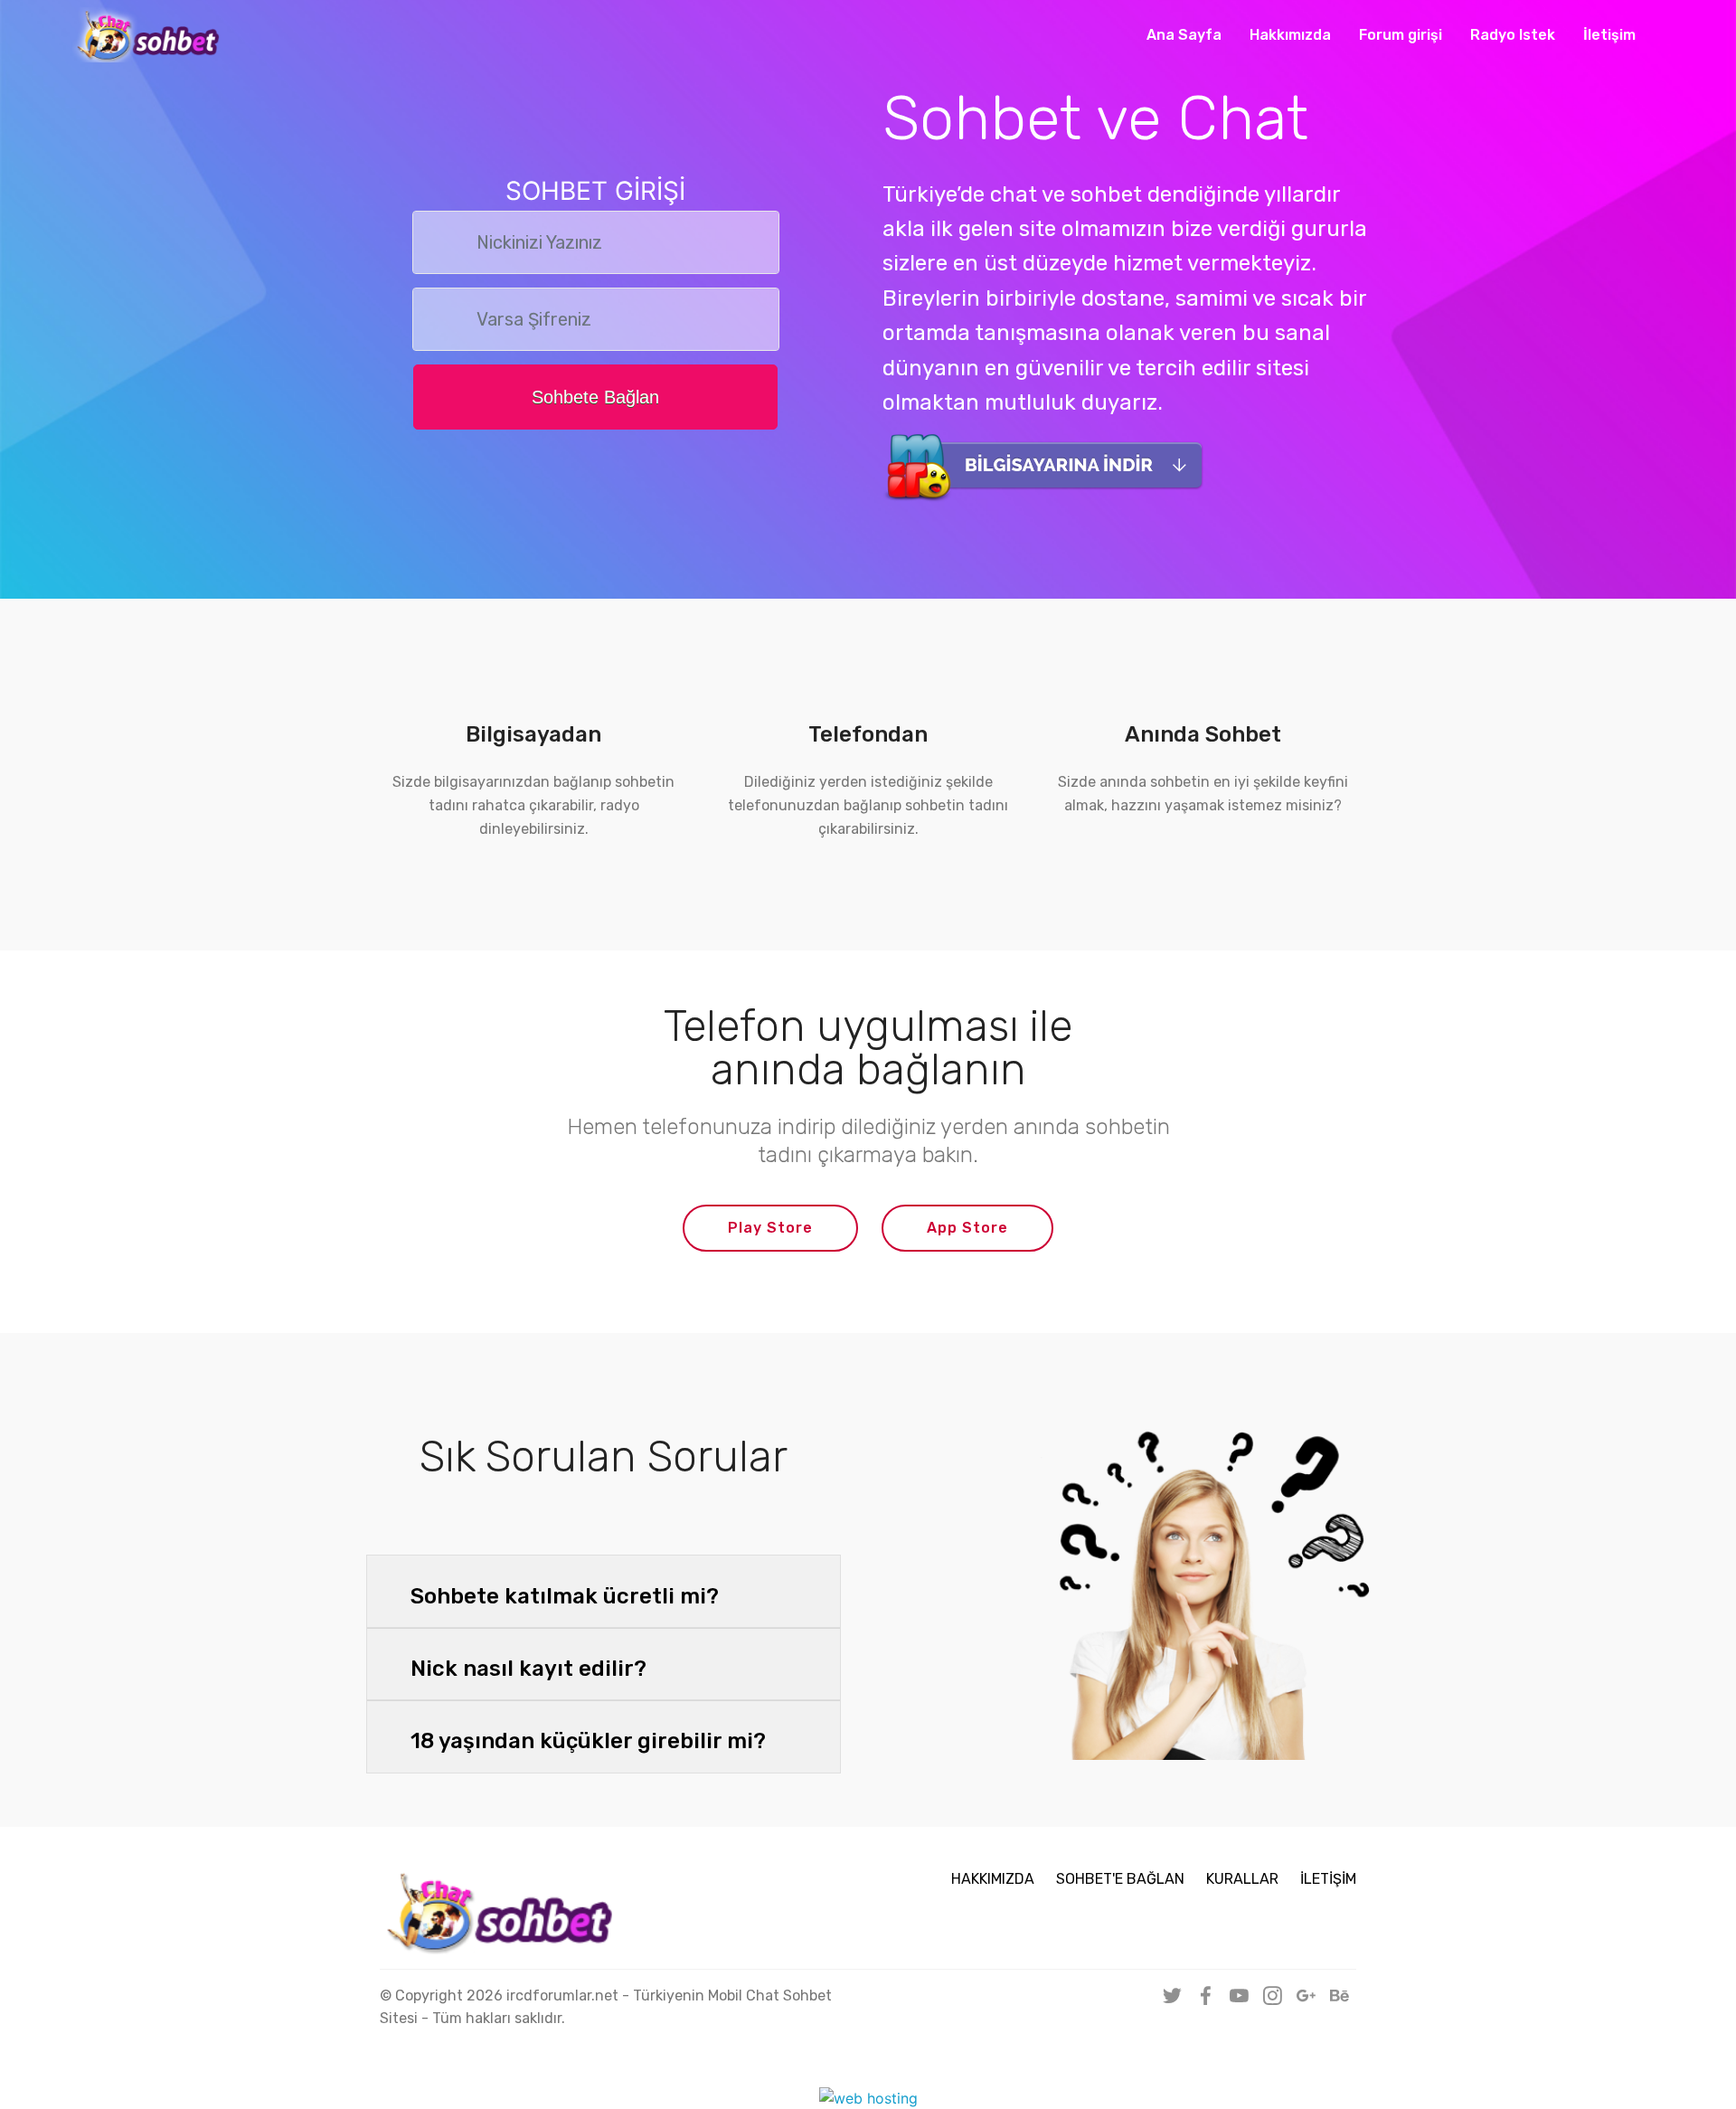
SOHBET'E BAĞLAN (1120, 1879)
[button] (604, 1592)
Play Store (770, 1228)
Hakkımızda (1290, 35)
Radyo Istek (1513, 35)
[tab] (604, 1592)
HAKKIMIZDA (993, 1879)
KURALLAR (1242, 1879)
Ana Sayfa (1184, 35)
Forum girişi (1401, 35)
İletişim (1609, 35)
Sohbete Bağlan (595, 397)
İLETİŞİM (1328, 1879)
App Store (967, 1228)
